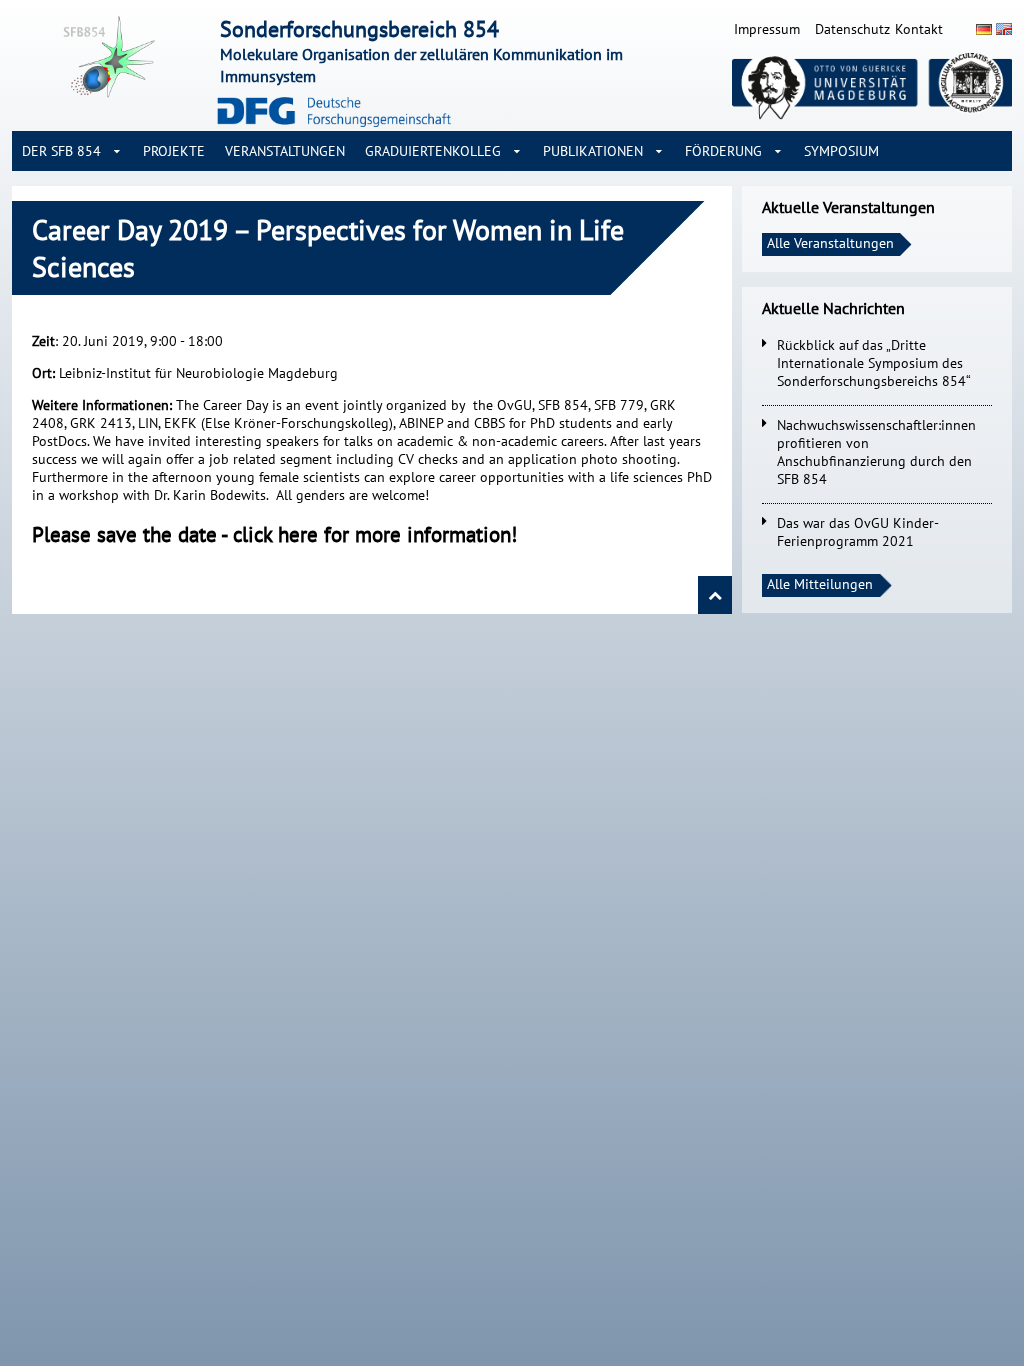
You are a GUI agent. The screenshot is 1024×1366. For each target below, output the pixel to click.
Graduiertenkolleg (433, 151)
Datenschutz (852, 29)
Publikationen (593, 151)
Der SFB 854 (61, 151)
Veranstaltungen (285, 151)
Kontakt (919, 29)
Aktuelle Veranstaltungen (848, 207)
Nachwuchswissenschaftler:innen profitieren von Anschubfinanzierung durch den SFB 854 (876, 452)
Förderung (723, 151)
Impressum (767, 29)
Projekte (174, 151)
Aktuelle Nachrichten (833, 308)
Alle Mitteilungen (820, 584)
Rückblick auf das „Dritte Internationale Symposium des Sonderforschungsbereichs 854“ (874, 363)
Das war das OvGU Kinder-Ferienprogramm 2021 (858, 532)
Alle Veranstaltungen (830, 243)
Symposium (841, 151)
